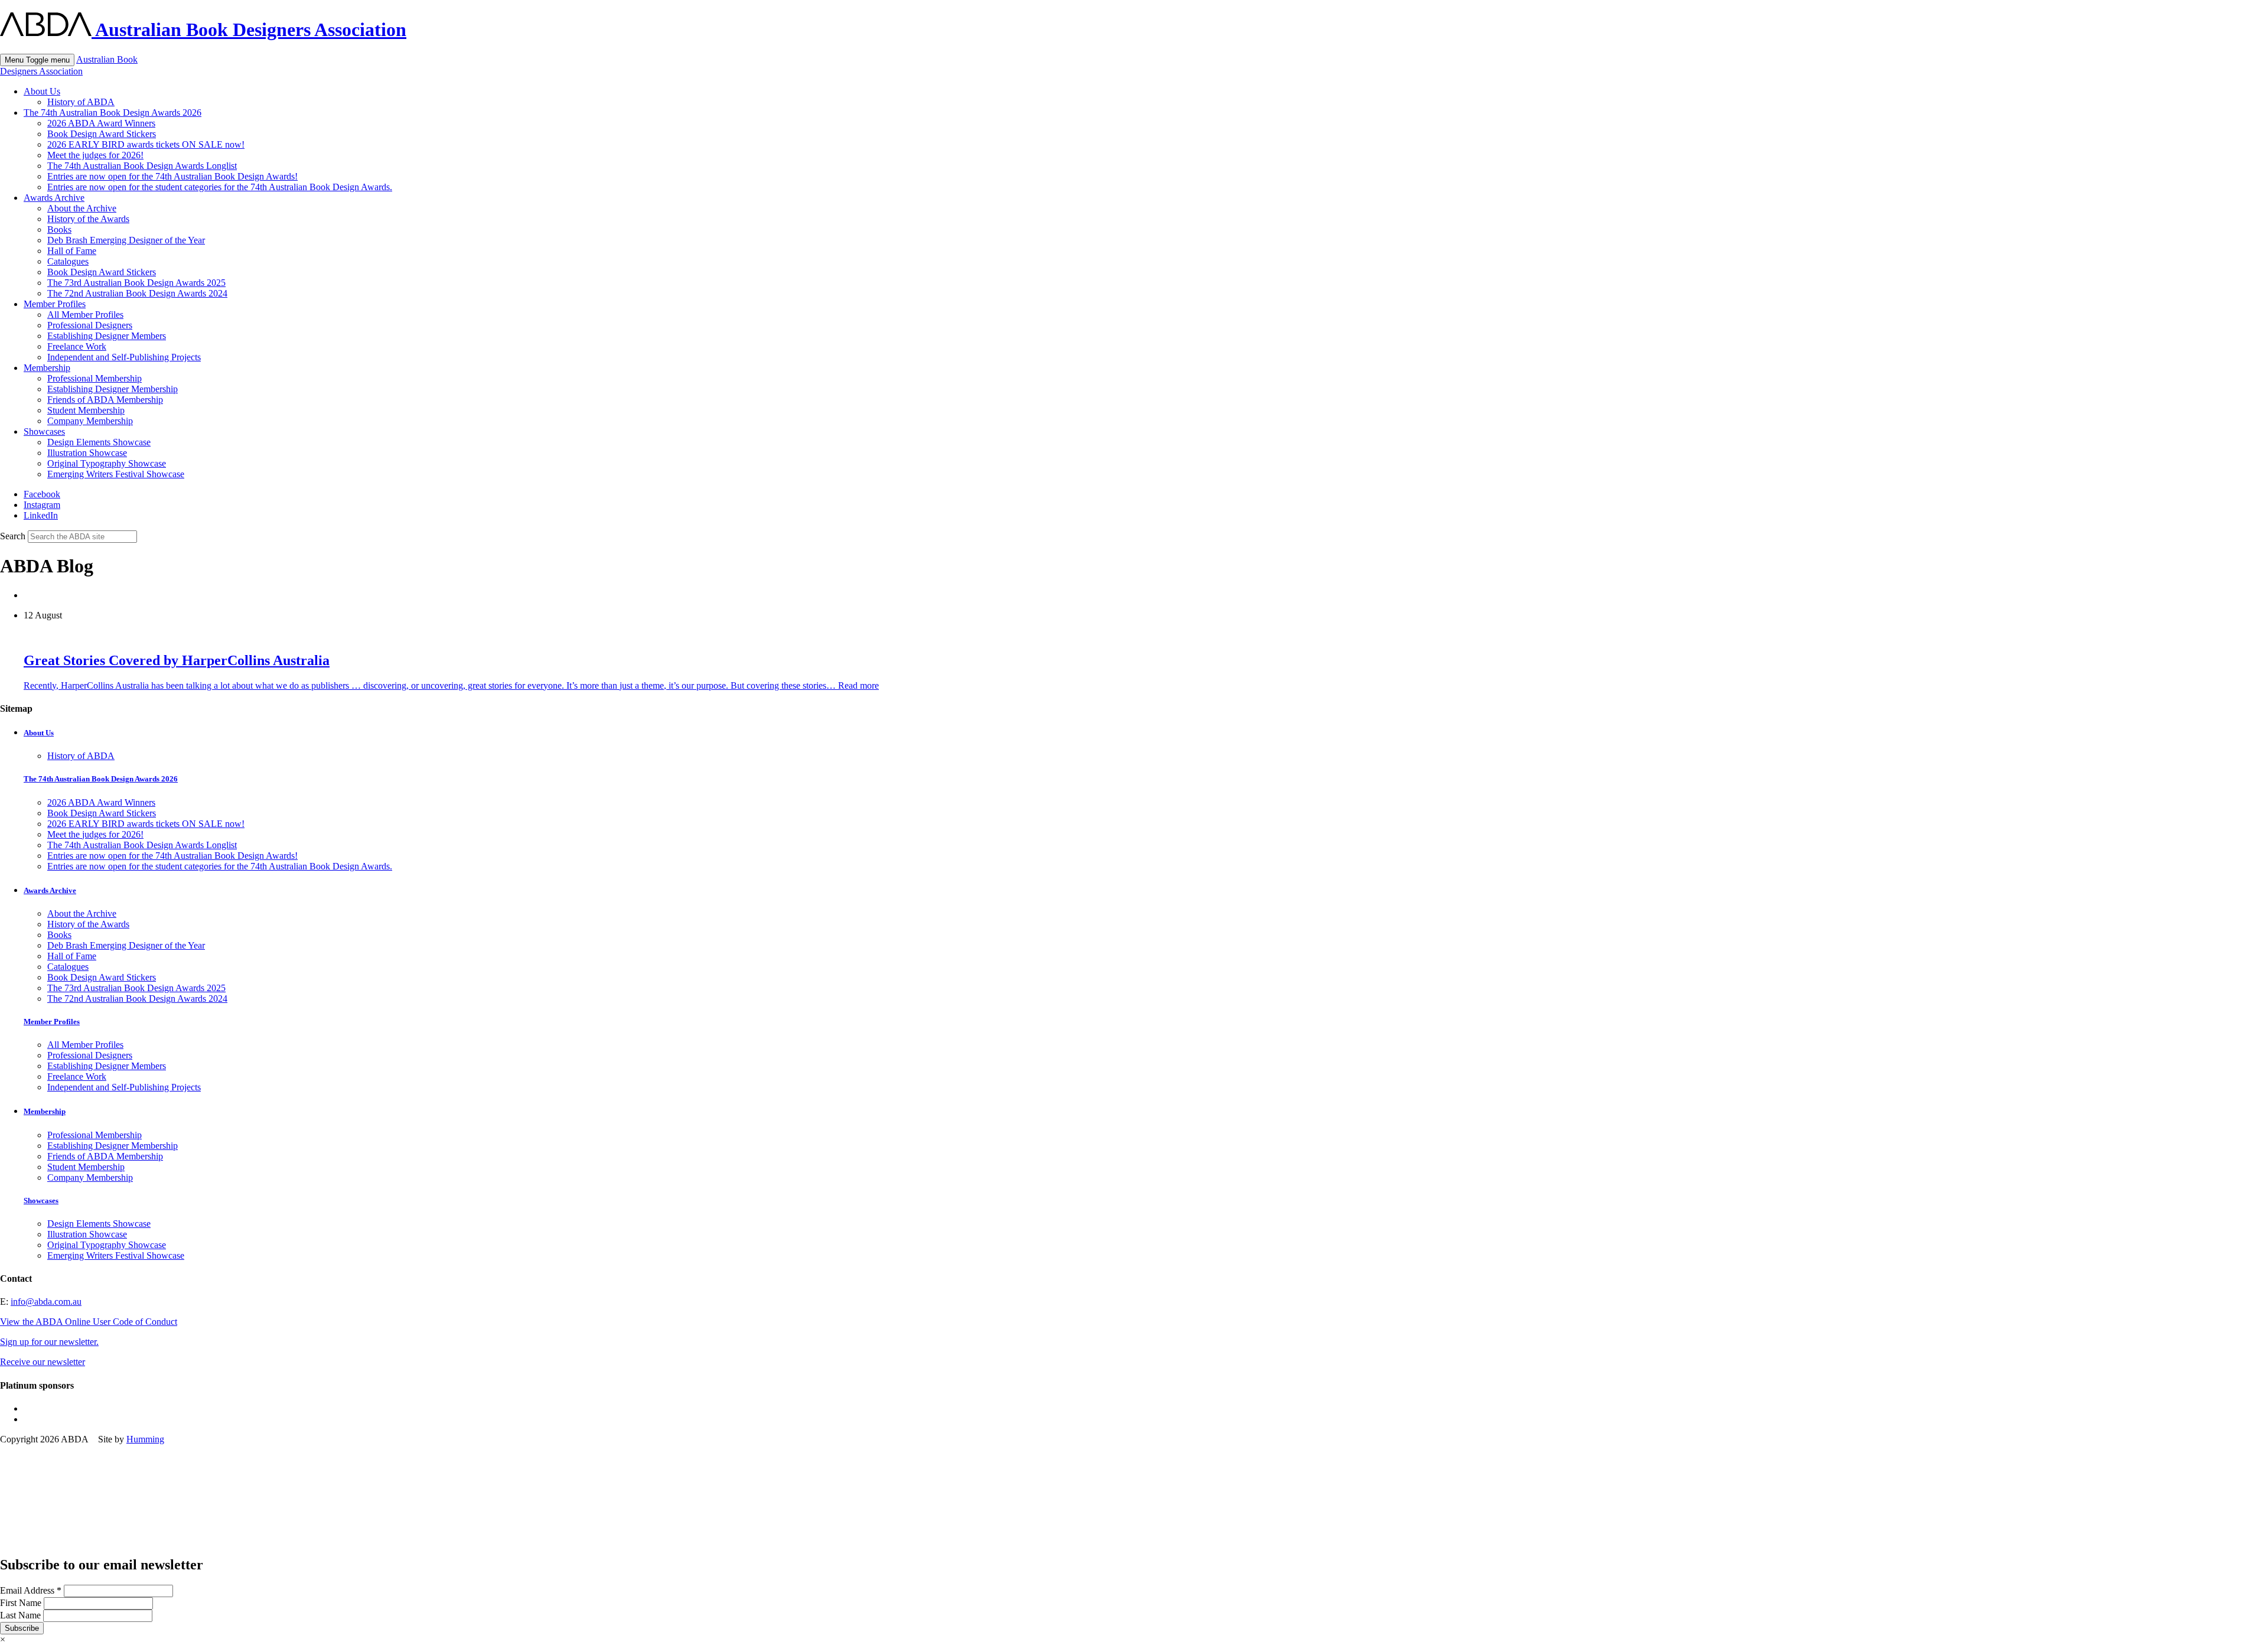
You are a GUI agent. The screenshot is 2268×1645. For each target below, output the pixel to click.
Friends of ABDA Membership (105, 400)
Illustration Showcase (87, 453)
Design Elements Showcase (99, 442)
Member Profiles (55, 304)
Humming (145, 1439)
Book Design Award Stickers (102, 134)
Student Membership (86, 410)
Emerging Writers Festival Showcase (116, 474)
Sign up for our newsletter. (49, 1342)
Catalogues (68, 261)
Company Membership (90, 421)
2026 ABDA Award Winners (101, 123)
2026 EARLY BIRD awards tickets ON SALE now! (146, 144)
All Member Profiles (85, 315)
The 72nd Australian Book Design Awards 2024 (137, 293)
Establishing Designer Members (107, 336)
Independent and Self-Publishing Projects (124, 357)
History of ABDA (81, 102)
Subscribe (22, 1628)
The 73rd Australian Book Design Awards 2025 (136, 283)
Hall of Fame (72, 251)
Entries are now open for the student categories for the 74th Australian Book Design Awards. (220, 187)
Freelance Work (77, 346)
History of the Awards (88, 219)
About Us (42, 91)
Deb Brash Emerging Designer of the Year (126, 240)
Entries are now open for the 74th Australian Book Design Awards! (172, 176)
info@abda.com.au (46, 1302)
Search (13, 536)
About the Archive (82, 208)
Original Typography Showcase (107, 463)
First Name (22, 1603)
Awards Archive (54, 198)
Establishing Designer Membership (113, 389)
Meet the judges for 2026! (95, 155)
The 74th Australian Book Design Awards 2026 (113, 113)
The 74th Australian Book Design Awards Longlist (142, 166)
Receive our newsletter (43, 1362)
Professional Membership (94, 378)
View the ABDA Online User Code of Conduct (89, 1322)
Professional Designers (90, 325)
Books (59, 229)
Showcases (44, 431)
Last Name (22, 1615)
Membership (47, 368)
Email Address (31, 1590)
